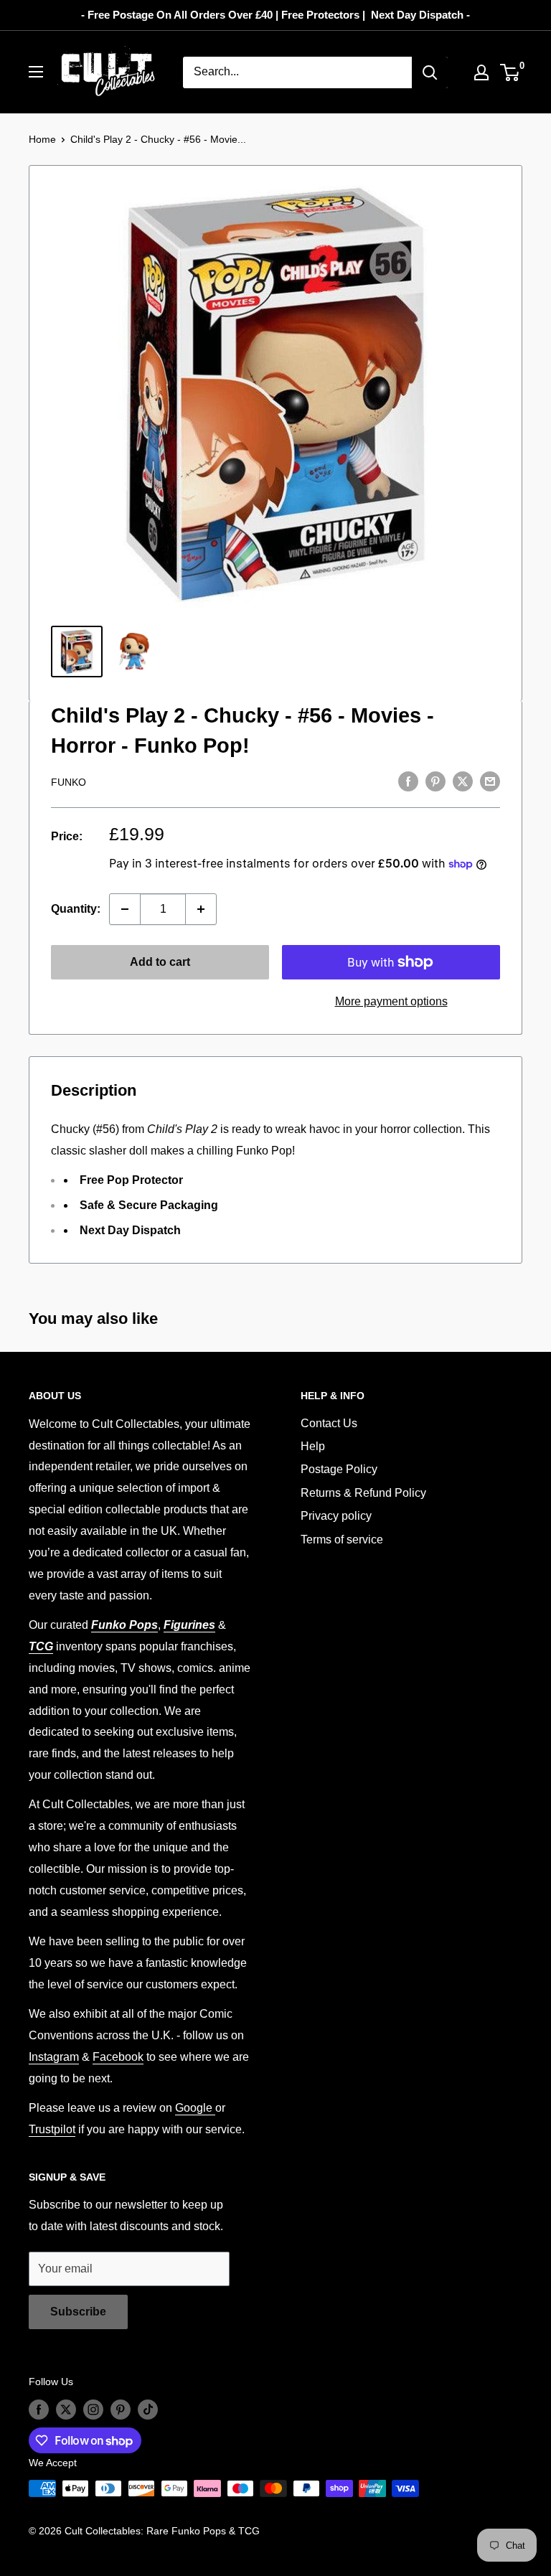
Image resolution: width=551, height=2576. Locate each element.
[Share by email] (490, 781)
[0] (510, 72)
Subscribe (78, 2312)
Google (195, 2108)
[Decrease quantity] (125, 909)
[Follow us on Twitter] (66, 2409)
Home (42, 139)
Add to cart (160, 962)
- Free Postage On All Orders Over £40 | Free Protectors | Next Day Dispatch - (275, 15)
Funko (69, 782)
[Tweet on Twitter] (463, 781)
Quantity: (76, 909)
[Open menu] (36, 72)
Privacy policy (336, 1516)
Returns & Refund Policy (363, 1493)
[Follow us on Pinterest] (121, 2409)
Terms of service (342, 1540)
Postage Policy (339, 1469)
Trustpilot (52, 2129)
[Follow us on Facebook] (39, 2409)
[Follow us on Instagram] (93, 2409)
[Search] (430, 72)
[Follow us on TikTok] (148, 2409)
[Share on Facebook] (408, 781)
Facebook (118, 2057)
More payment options (391, 1001)
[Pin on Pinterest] (435, 781)
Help (313, 1446)
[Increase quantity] (201, 909)
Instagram (54, 2057)
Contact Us (329, 1423)
